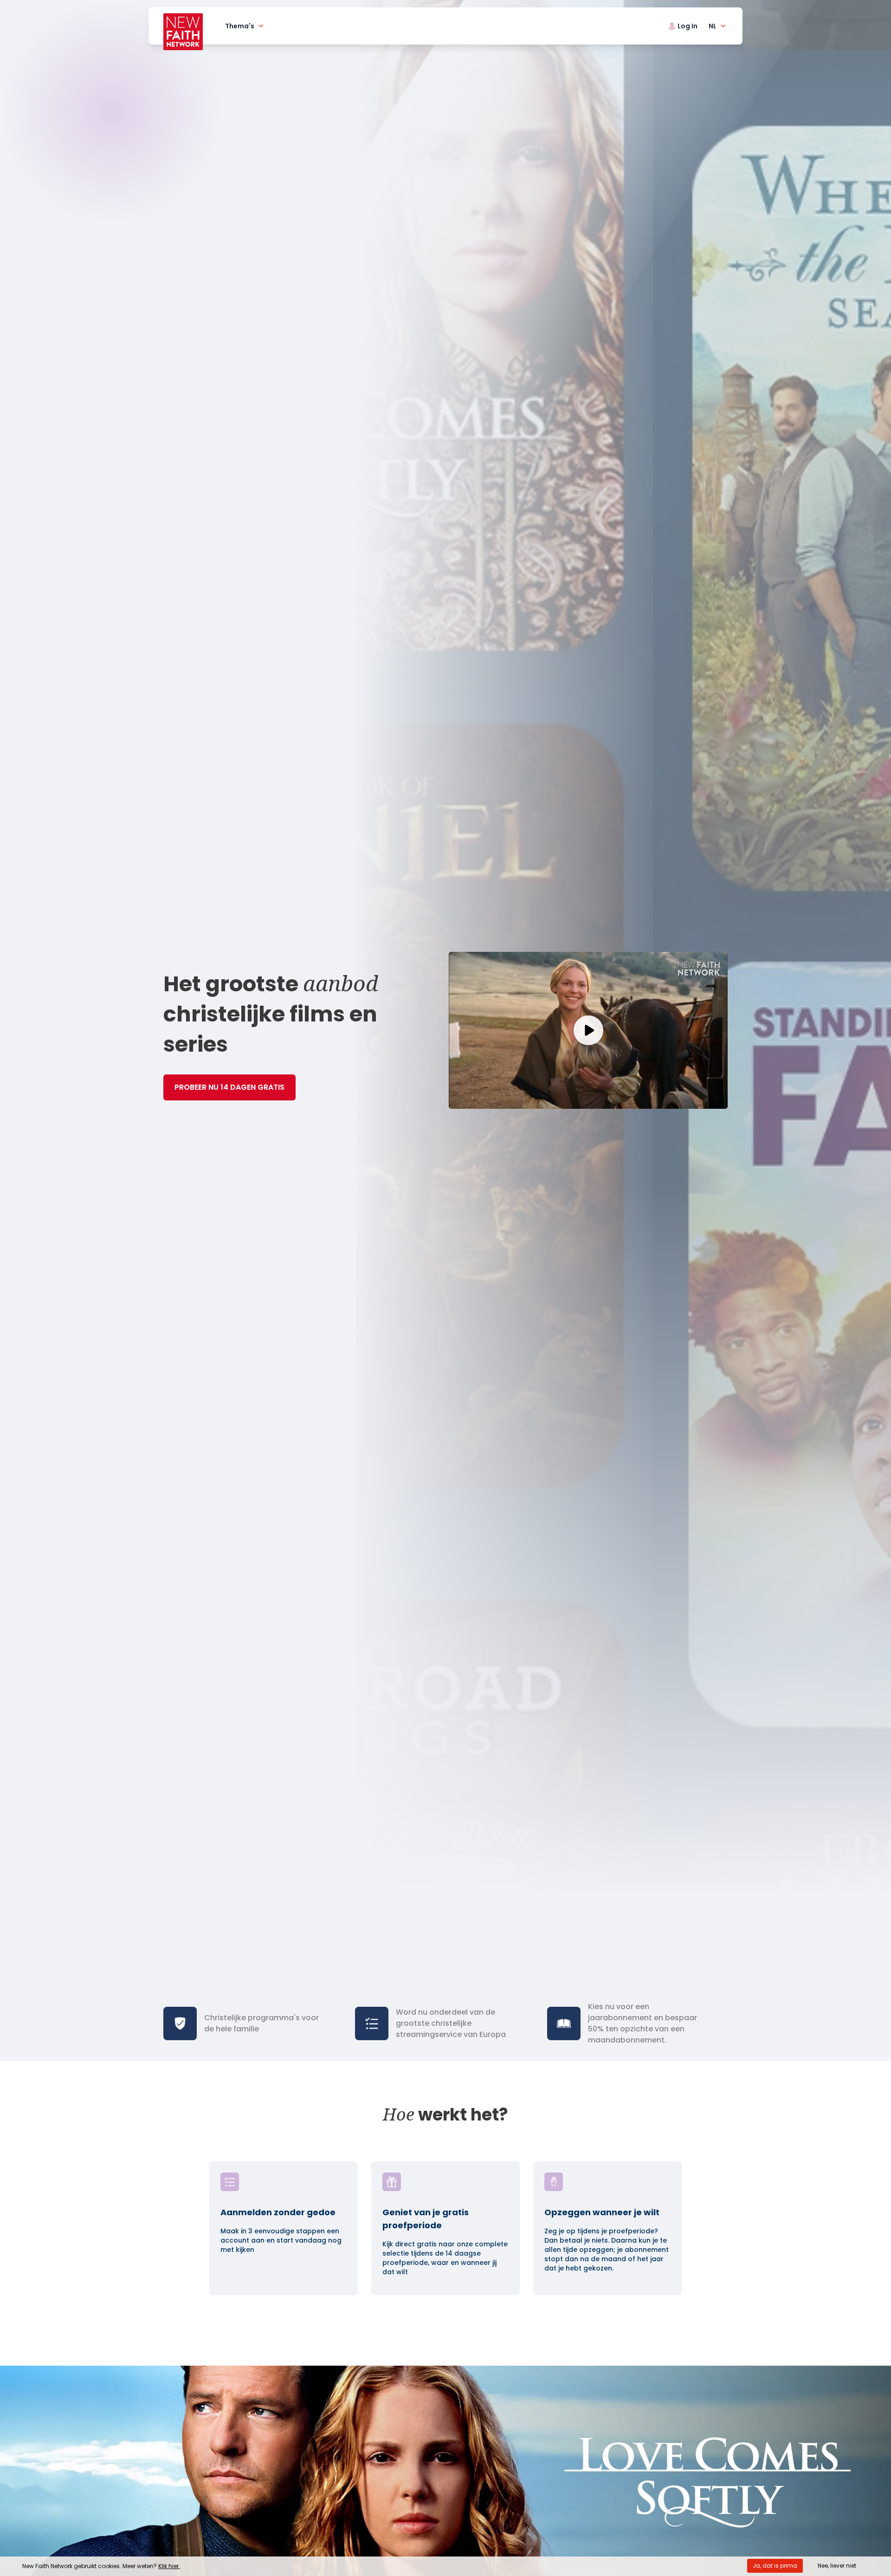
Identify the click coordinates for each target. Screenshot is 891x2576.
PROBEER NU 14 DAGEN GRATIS (229, 1087)
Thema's (240, 26)
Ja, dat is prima (775, 2566)
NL (713, 26)
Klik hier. (169, 2566)
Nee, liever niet (837, 2566)
